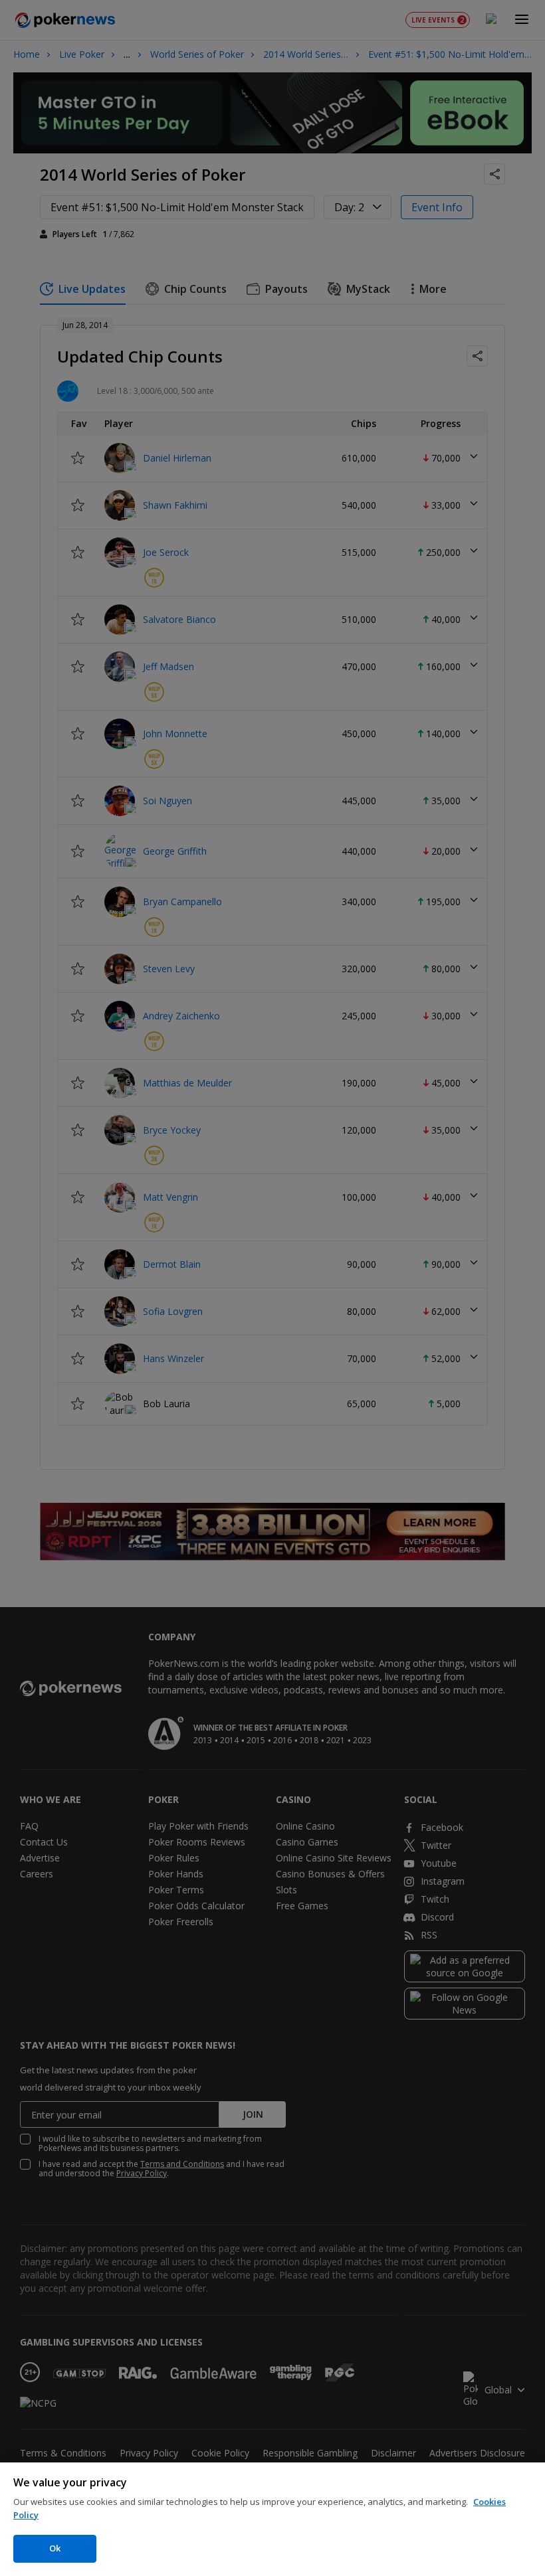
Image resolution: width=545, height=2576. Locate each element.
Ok (55, 2548)
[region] (272, 2519)
